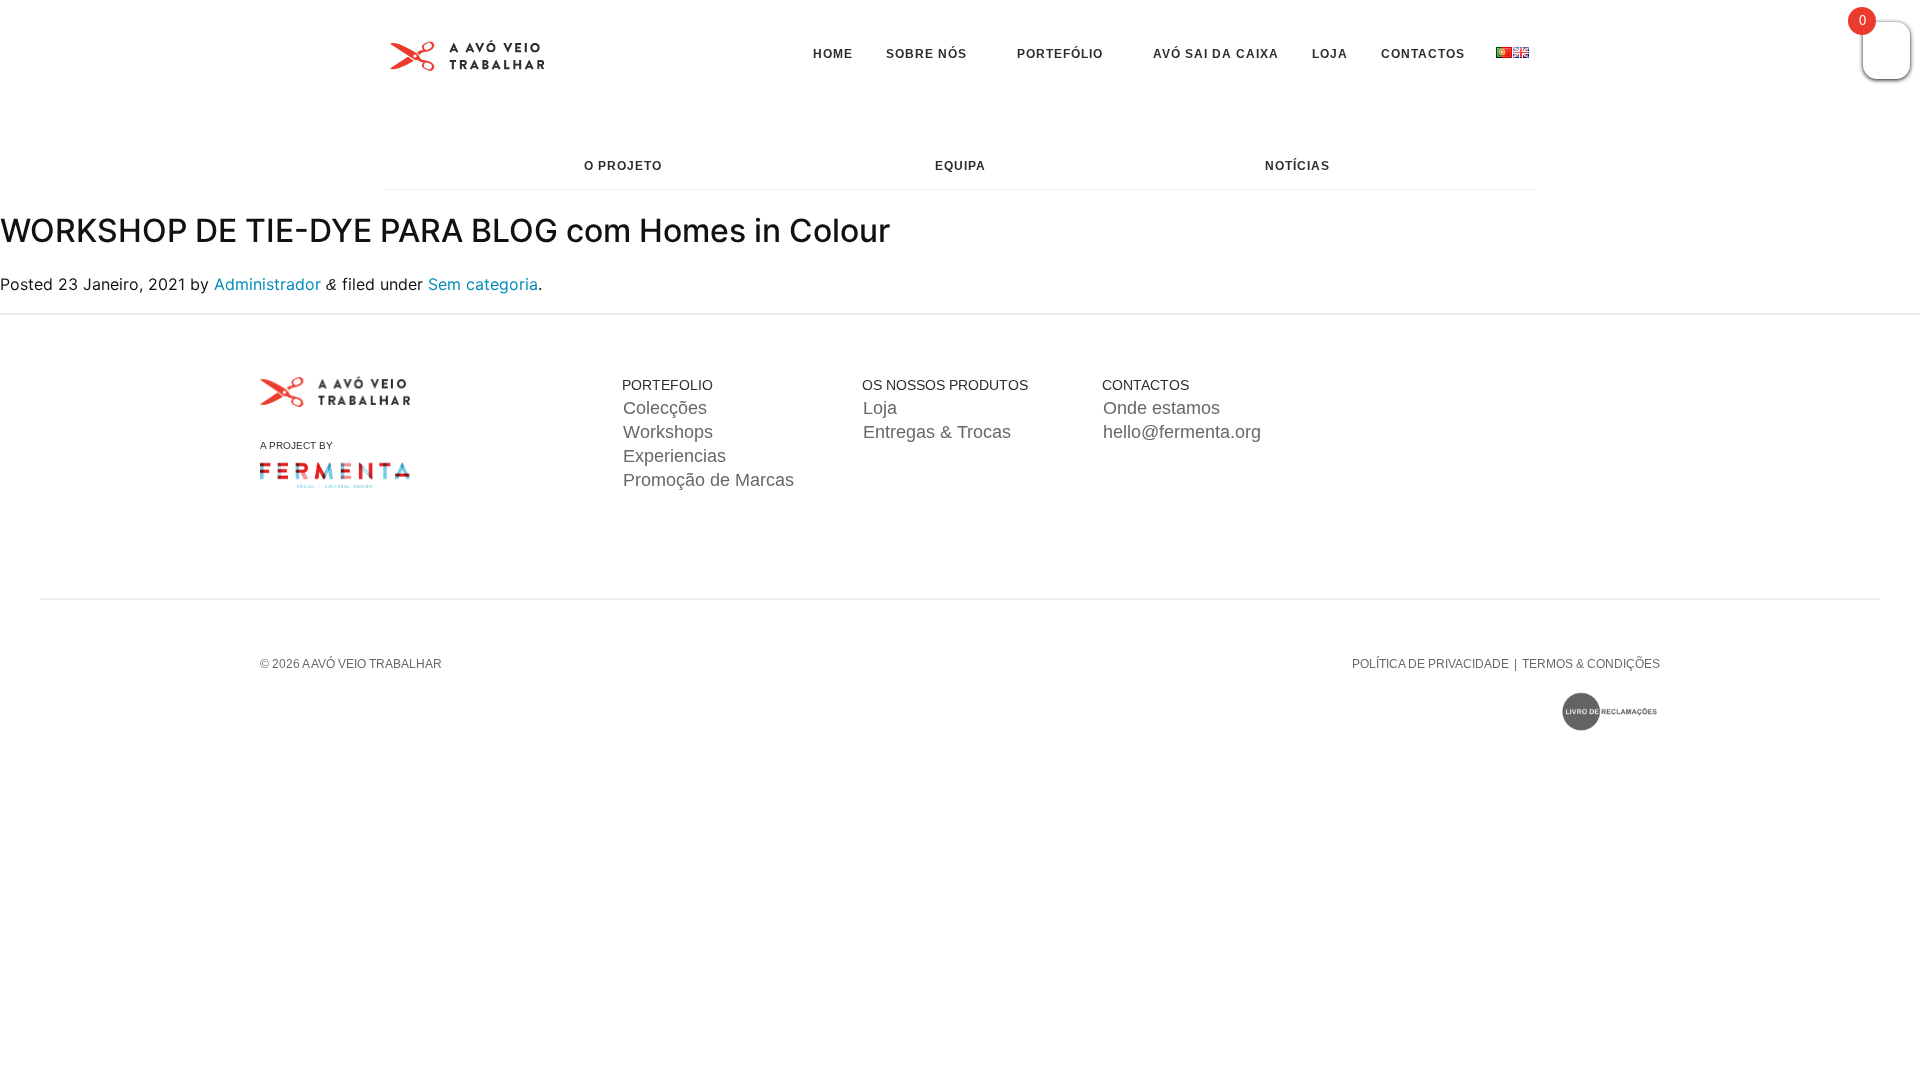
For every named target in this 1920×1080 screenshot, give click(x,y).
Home (833, 54)
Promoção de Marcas (708, 480)
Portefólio (1060, 54)
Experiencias (674, 456)
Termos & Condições (1591, 664)
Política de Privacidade (1430, 664)
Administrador (267, 284)
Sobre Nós (926, 54)
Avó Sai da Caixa (1216, 54)
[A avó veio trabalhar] (467, 59)
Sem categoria (483, 284)
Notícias (1297, 166)
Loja (1330, 54)
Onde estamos (1161, 408)
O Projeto (623, 166)
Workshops (668, 432)
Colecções (665, 408)
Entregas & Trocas (937, 432)
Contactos (1423, 54)
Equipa (960, 166)
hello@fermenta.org (1182, 432)
